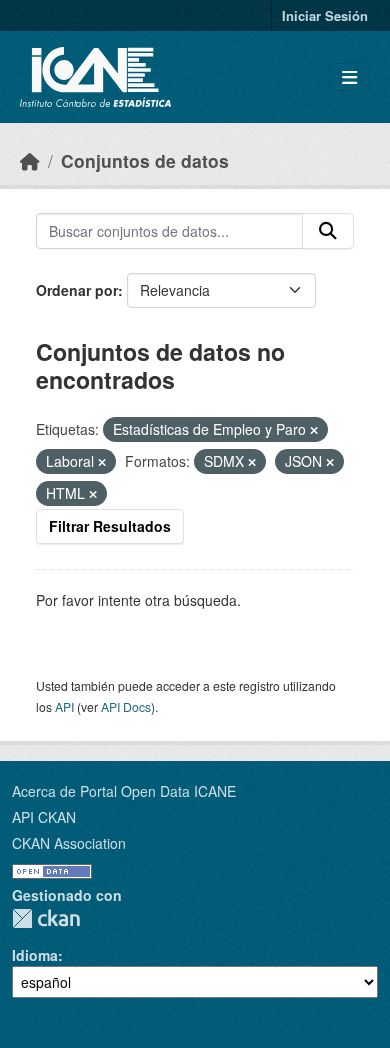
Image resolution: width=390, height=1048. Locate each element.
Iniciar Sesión (325, 15)
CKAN (46, 918)
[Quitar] (314, 430)
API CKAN (44, 817)
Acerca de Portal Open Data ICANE (124, 791)
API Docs (126, 706)
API (64, 706)
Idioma (35, 955)
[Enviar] (328, 231)
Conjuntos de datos (145, 160)
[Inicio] (30, 160)
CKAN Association (69, 843)
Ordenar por (77, 290)
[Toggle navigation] (349, 77)
